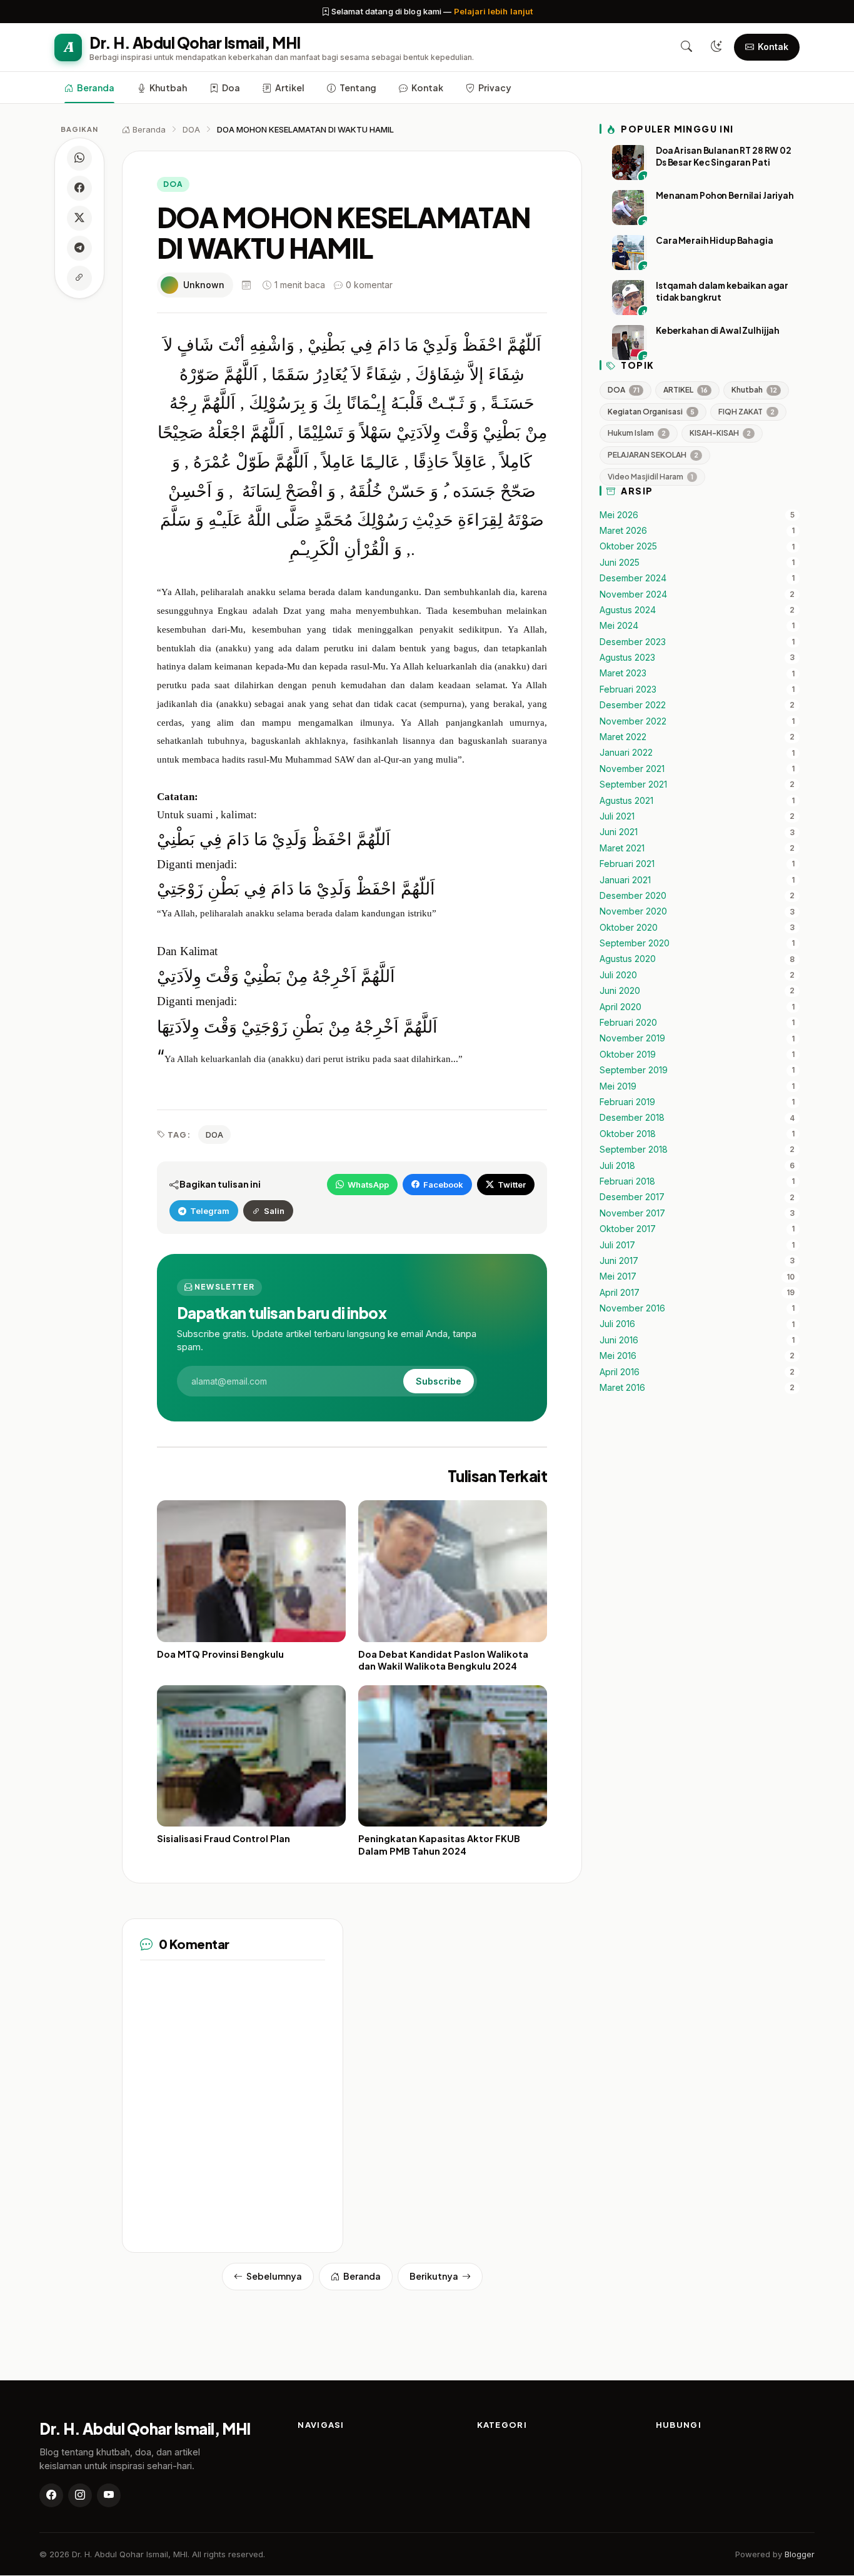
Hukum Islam (637, 434)
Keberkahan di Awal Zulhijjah (718, 330)
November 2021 (632, 769)
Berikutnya (434, 2276)
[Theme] (716, 47)
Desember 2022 (633, 706)
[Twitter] (79, 218)
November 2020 (633, 912)
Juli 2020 (618, 975)
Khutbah (168, 88)
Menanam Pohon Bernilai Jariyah (725, 195)
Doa (231, 88)
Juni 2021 (619, 833)
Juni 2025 (620, 563)
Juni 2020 (620, 991)
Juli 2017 (617, 1245)
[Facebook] (79, 188)
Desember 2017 (632, 1198)
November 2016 (632, 1308)
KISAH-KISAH (720, 434)
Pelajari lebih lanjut (494, 11)
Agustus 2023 (627, 658)
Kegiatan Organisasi (651, 412)
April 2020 (620, 1007)
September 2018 (634, 1150)
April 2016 (620, 1372)
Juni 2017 (619, 1261)
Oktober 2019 (628, 1055)
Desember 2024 (633, 578)
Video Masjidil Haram (651, 477)
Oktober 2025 (628, 547)
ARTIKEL (686, 390)
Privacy (495, 88)
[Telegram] (79, 248)
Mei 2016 (618, 1356)
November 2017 (632, 1213)
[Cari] (686, 47)
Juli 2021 (617, 816)
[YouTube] (109, 2495)
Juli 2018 (617, 1166)
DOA (173, 184)
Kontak (427, 88)
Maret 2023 (623, 674)
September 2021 (633, 785)
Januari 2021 (625, 880)
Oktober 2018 (628, 1134)
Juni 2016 (619, 1340)
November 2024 (633, 594)
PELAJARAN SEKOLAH (653, 455)
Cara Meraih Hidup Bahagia (715, 240)
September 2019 (634, 1071)
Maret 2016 (622, 1388)
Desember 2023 (633, 642)
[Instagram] (80, 2495)
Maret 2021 (622, 848)
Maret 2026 (623, 531)
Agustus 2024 (628, 610)
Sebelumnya (274, 2276)
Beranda (96, 88)
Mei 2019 (618, 1086)
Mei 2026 (619, 515)
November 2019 (632, 1039)
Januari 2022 (626, 753)
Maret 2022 (623, 737)
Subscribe (439, 1381)
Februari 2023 (628, 689)
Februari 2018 (627, 1181)
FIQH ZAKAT (746, 412)
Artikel (290, 88)
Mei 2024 (619, 626)
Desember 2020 (633, 896)
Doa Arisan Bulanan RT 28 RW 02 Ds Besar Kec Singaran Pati (724, 156)
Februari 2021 (627, 865)
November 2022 (633, 721)
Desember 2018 (632, 1118)
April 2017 (620, 1293)
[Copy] (79, 278)
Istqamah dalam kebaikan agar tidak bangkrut (722, 291)
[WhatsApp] (79, 158)
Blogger (800, 2554)
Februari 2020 (628, 1023)
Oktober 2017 (628, 1230)
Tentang (358, 88)
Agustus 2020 (628, 960)
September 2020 (635, 943)
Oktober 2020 (629, 928)
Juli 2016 (617, 1325)
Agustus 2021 (626, 801)
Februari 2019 (627, 1102)
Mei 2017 (618, 1277)
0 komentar (369, 285)
